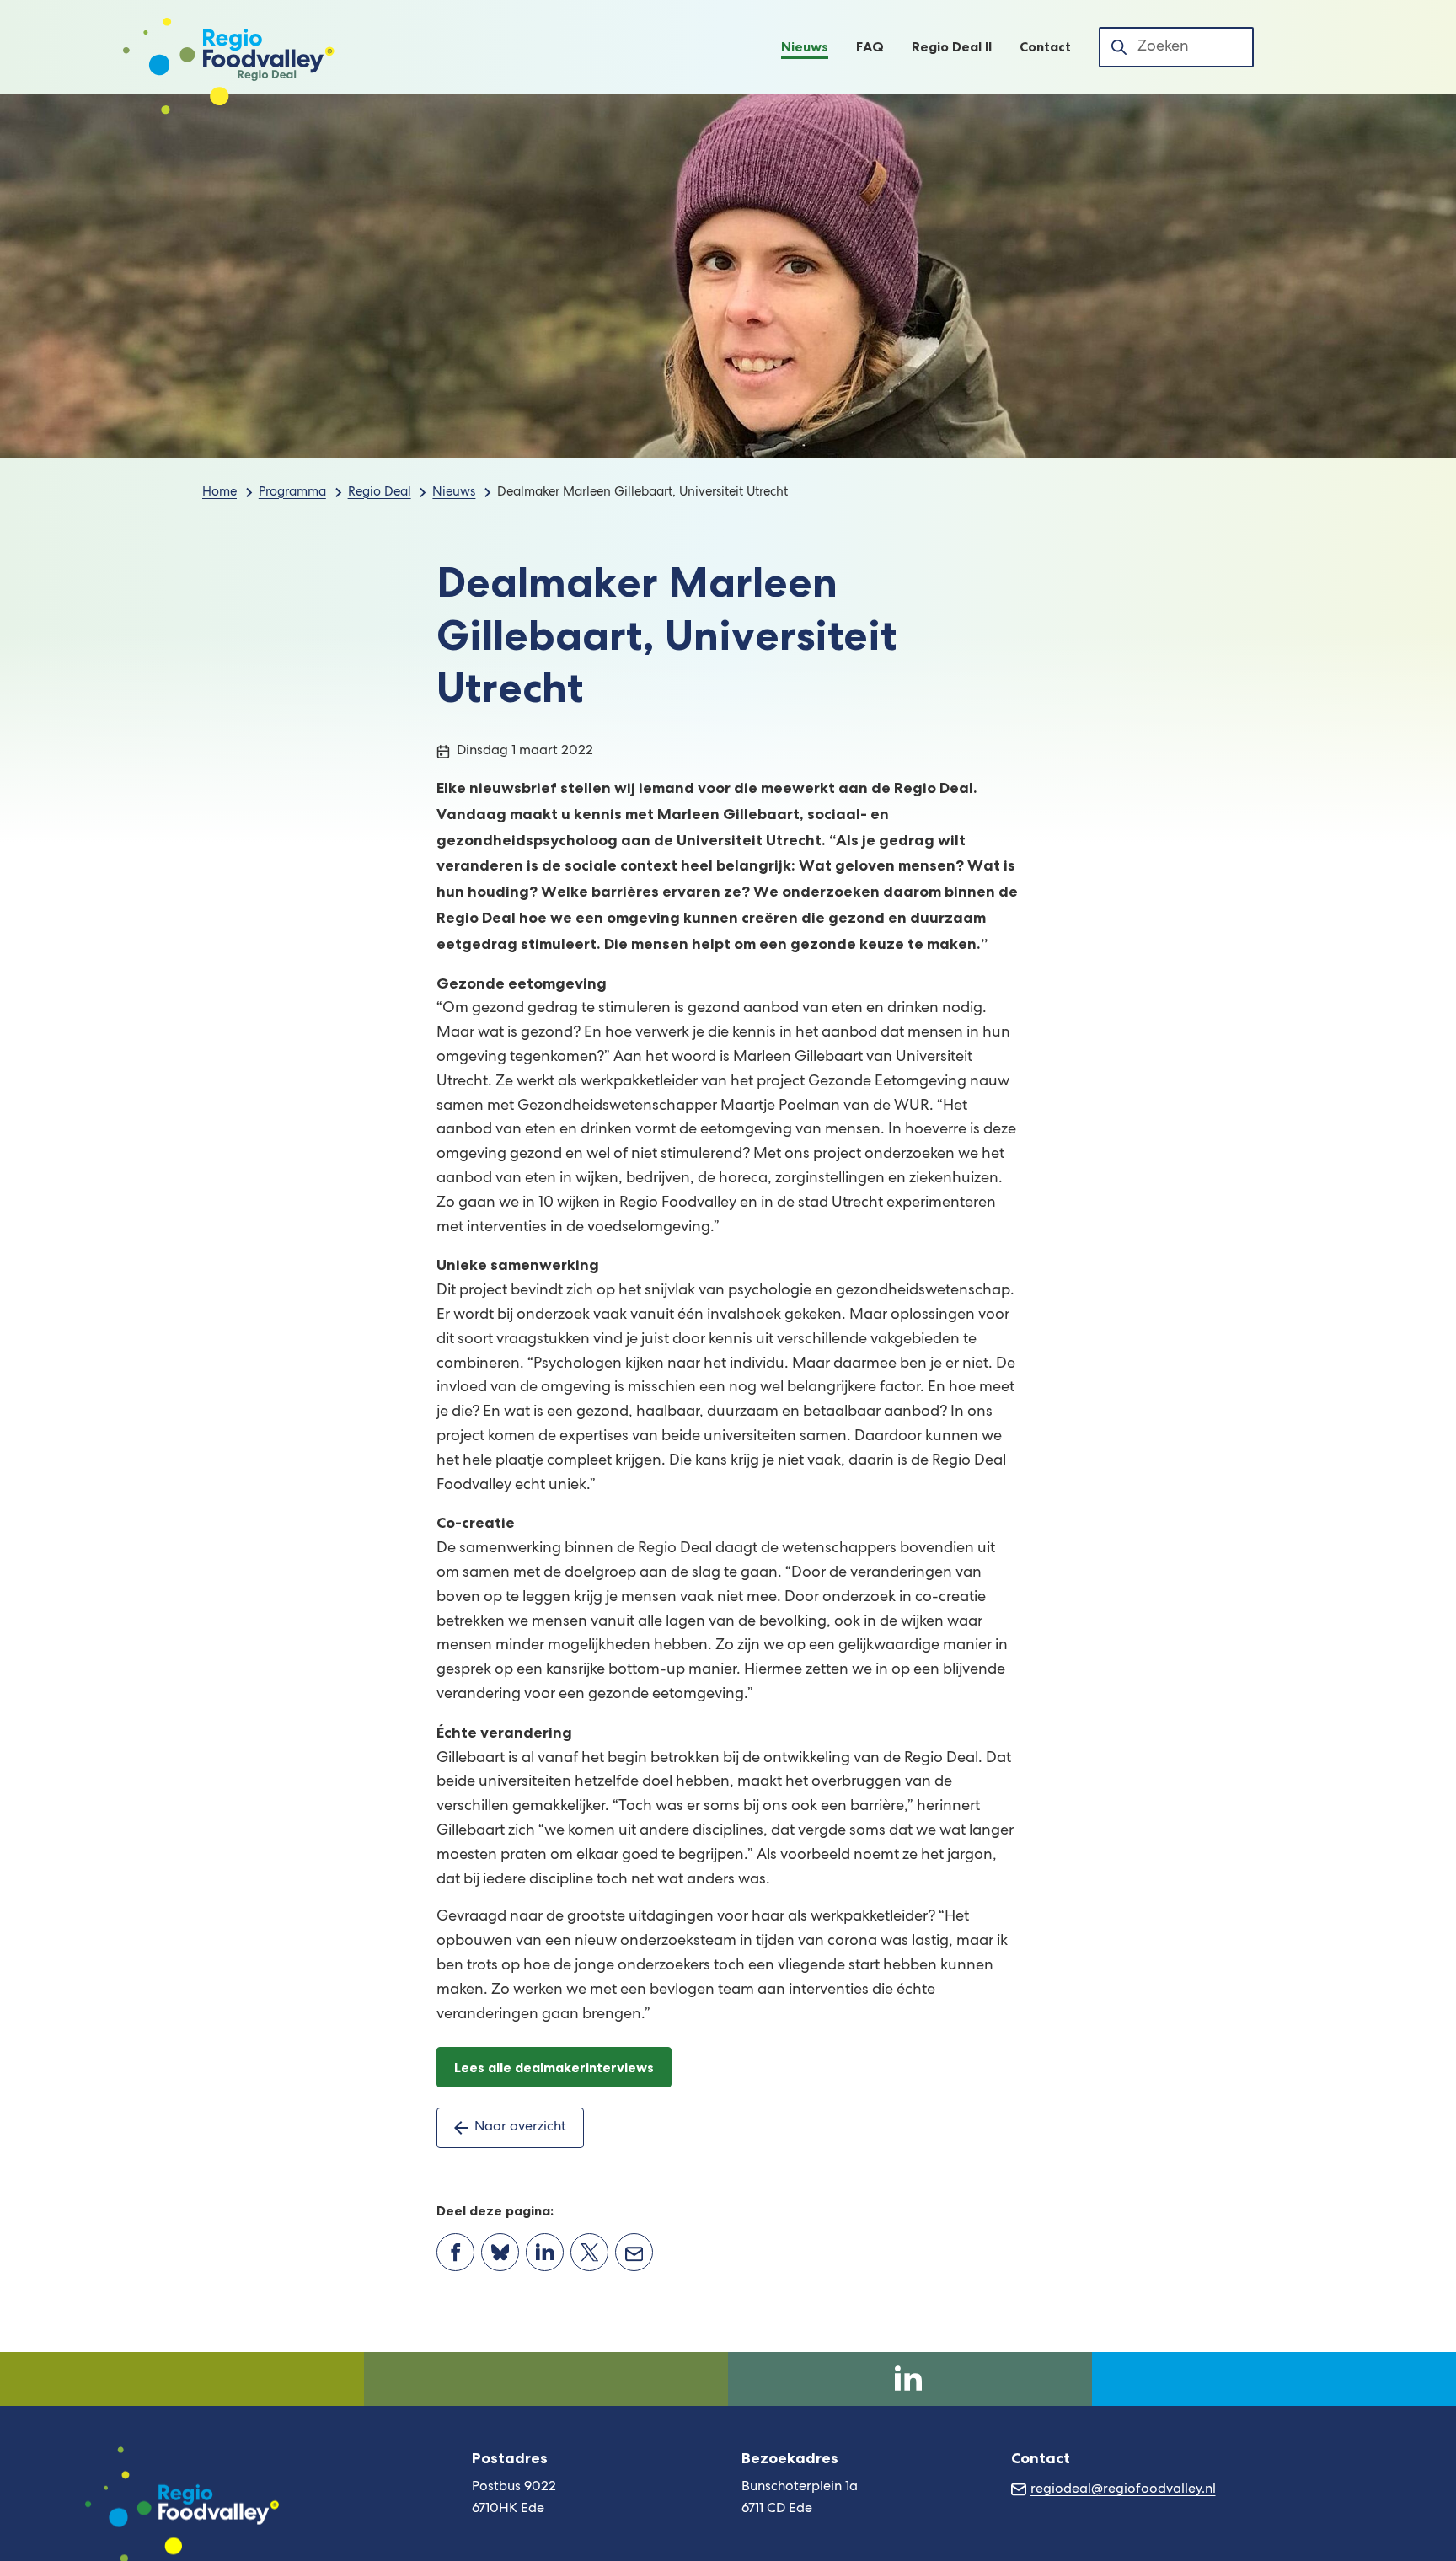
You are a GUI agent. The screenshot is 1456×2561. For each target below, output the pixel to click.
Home (219, 493)
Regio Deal (380, 493)
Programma (292, 493)
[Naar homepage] (229, 47)
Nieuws (454, 493)
